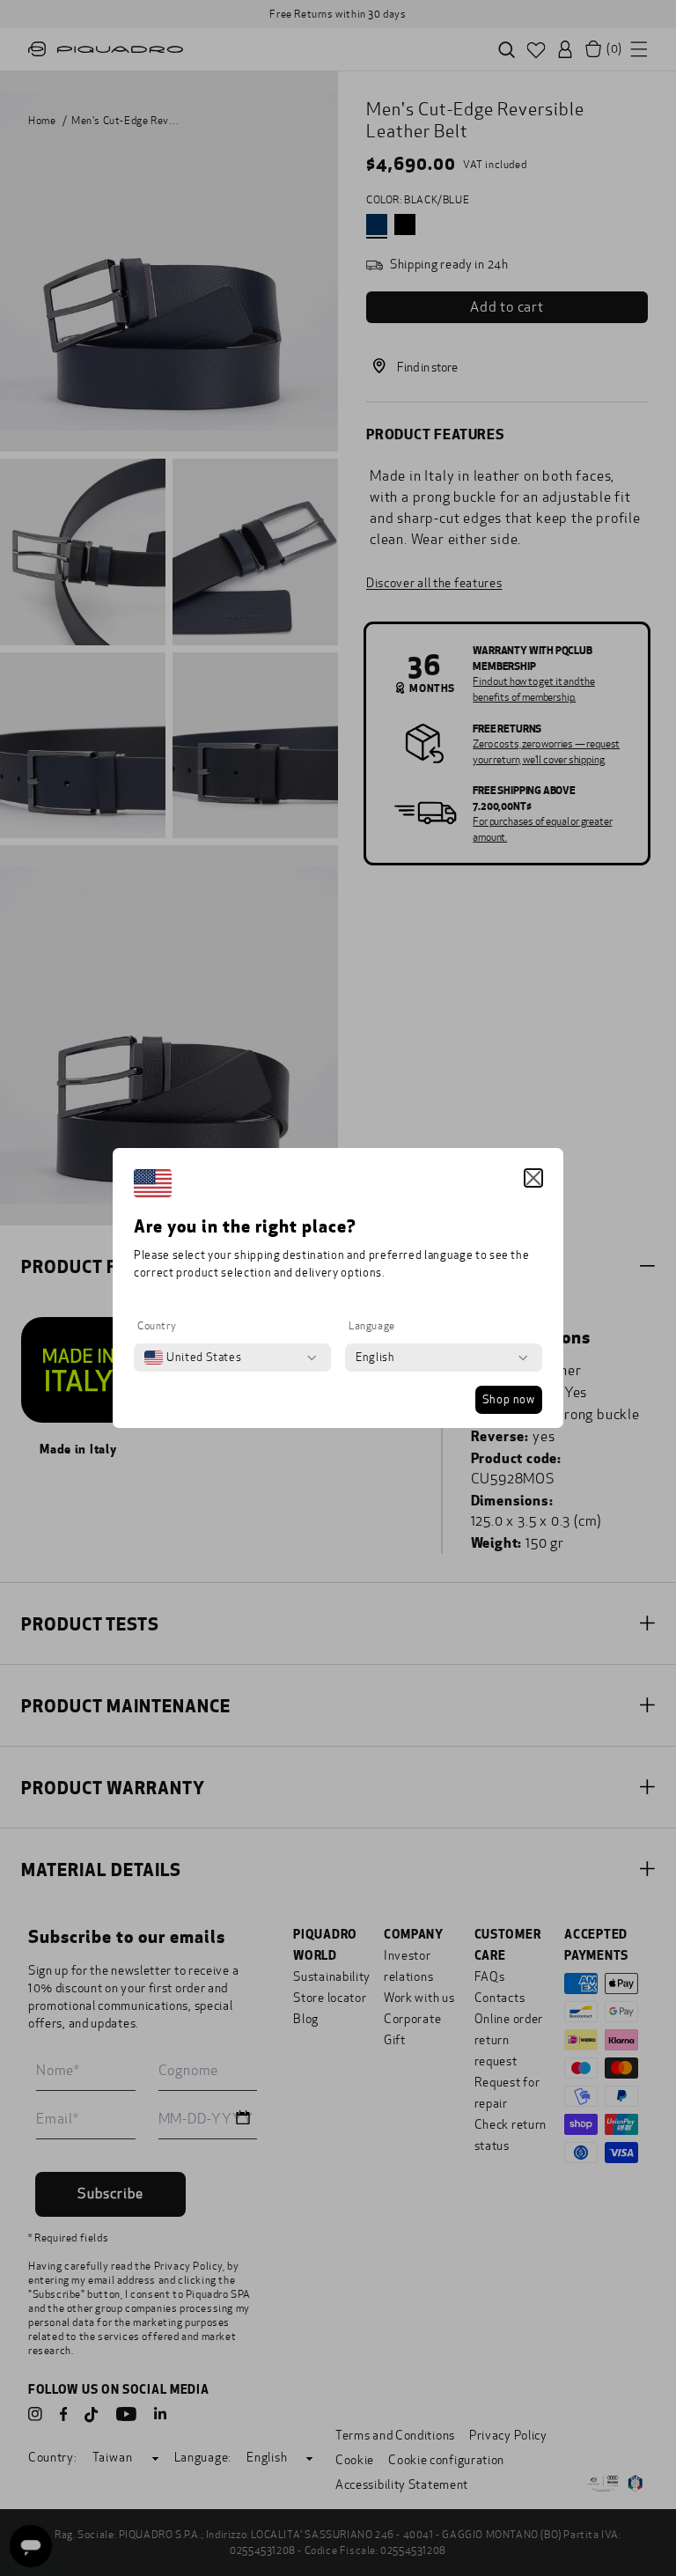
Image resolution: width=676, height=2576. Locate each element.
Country (157, 1326)
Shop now (509, 1400)
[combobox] (193, 1358)
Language (372, 1326)
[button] (533, 1178)
